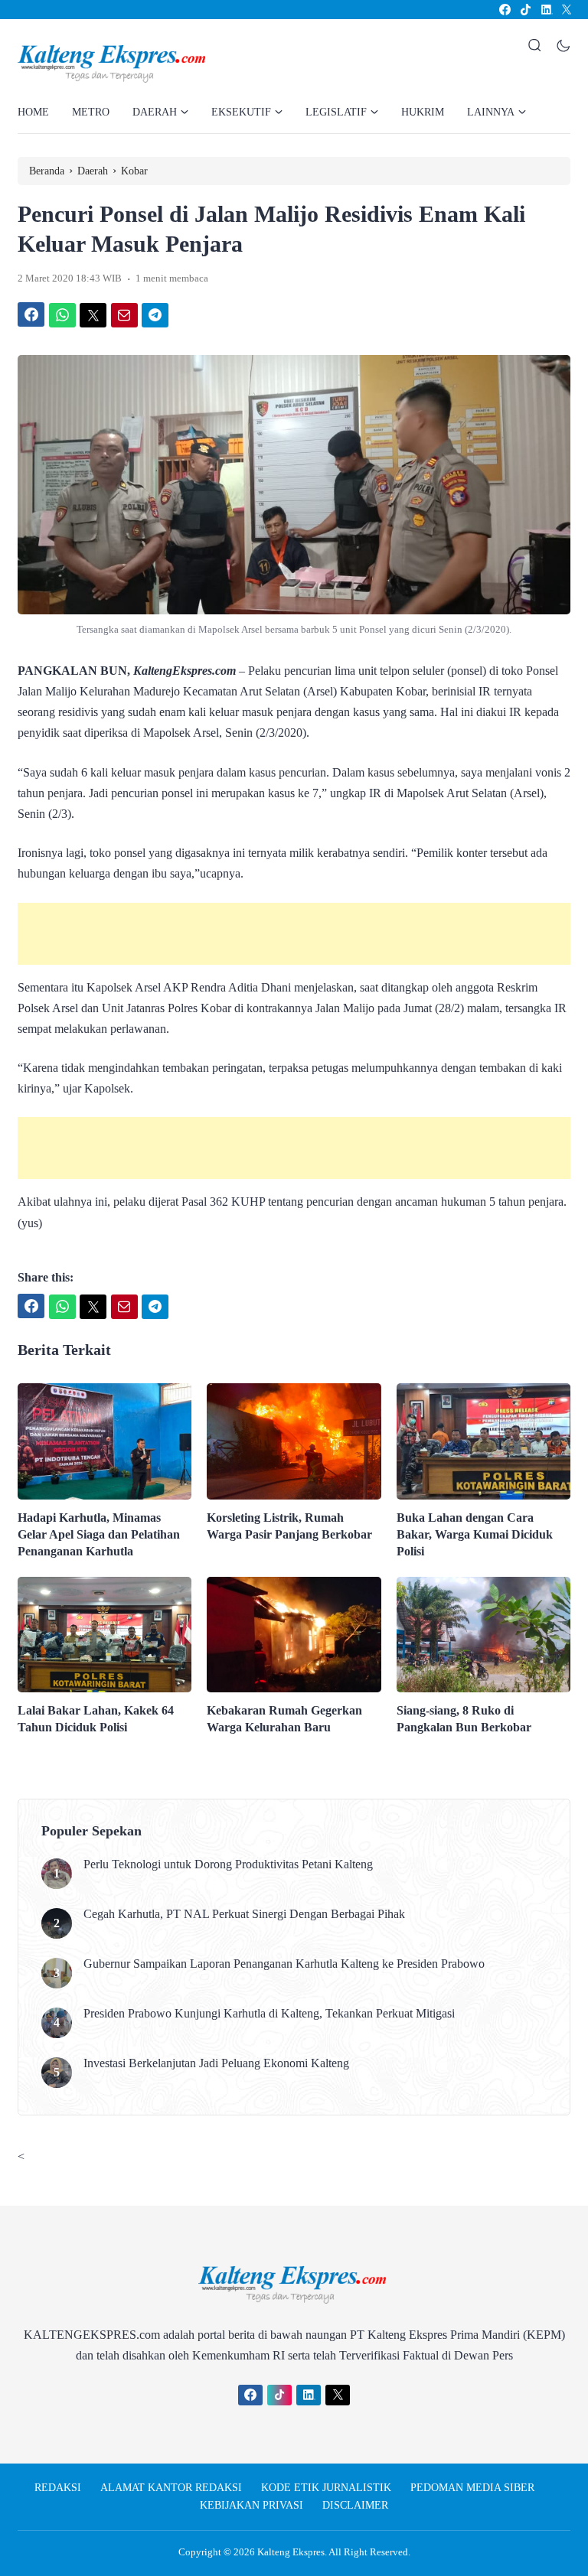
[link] (504, 10)
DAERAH (155, 112)
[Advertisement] (294, 934)
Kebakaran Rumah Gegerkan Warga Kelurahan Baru (284, 1719)
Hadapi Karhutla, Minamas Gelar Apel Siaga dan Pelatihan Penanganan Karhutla (99, 1534)
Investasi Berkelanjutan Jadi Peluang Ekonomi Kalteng (216, 2063)
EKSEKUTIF (241, 112)
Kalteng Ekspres (291, 2552)
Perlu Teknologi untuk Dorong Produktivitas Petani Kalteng (228, 1864)
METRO (91, 112)
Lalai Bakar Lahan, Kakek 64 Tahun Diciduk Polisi (96, 1719)
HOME (33, 112)
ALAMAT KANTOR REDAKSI (171, 2488)
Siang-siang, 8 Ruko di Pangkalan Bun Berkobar (464, 1719)
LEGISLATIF (336, 112)
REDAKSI (58, 2488)
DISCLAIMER (355, 2505)
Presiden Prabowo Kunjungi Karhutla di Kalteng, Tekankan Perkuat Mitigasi (269, 2013)
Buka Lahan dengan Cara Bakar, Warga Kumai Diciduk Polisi (475, 1534)
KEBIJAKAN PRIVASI (252, 2505)
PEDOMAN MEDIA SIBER (472, 2488)
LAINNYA (491, 112)
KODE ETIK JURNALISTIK (326, 2488)
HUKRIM (423, 112)
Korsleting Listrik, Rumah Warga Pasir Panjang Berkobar (289, 1526)
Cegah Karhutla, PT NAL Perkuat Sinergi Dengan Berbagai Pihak (244, 1914)
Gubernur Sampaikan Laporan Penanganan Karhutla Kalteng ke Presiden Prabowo (284, 1964)
